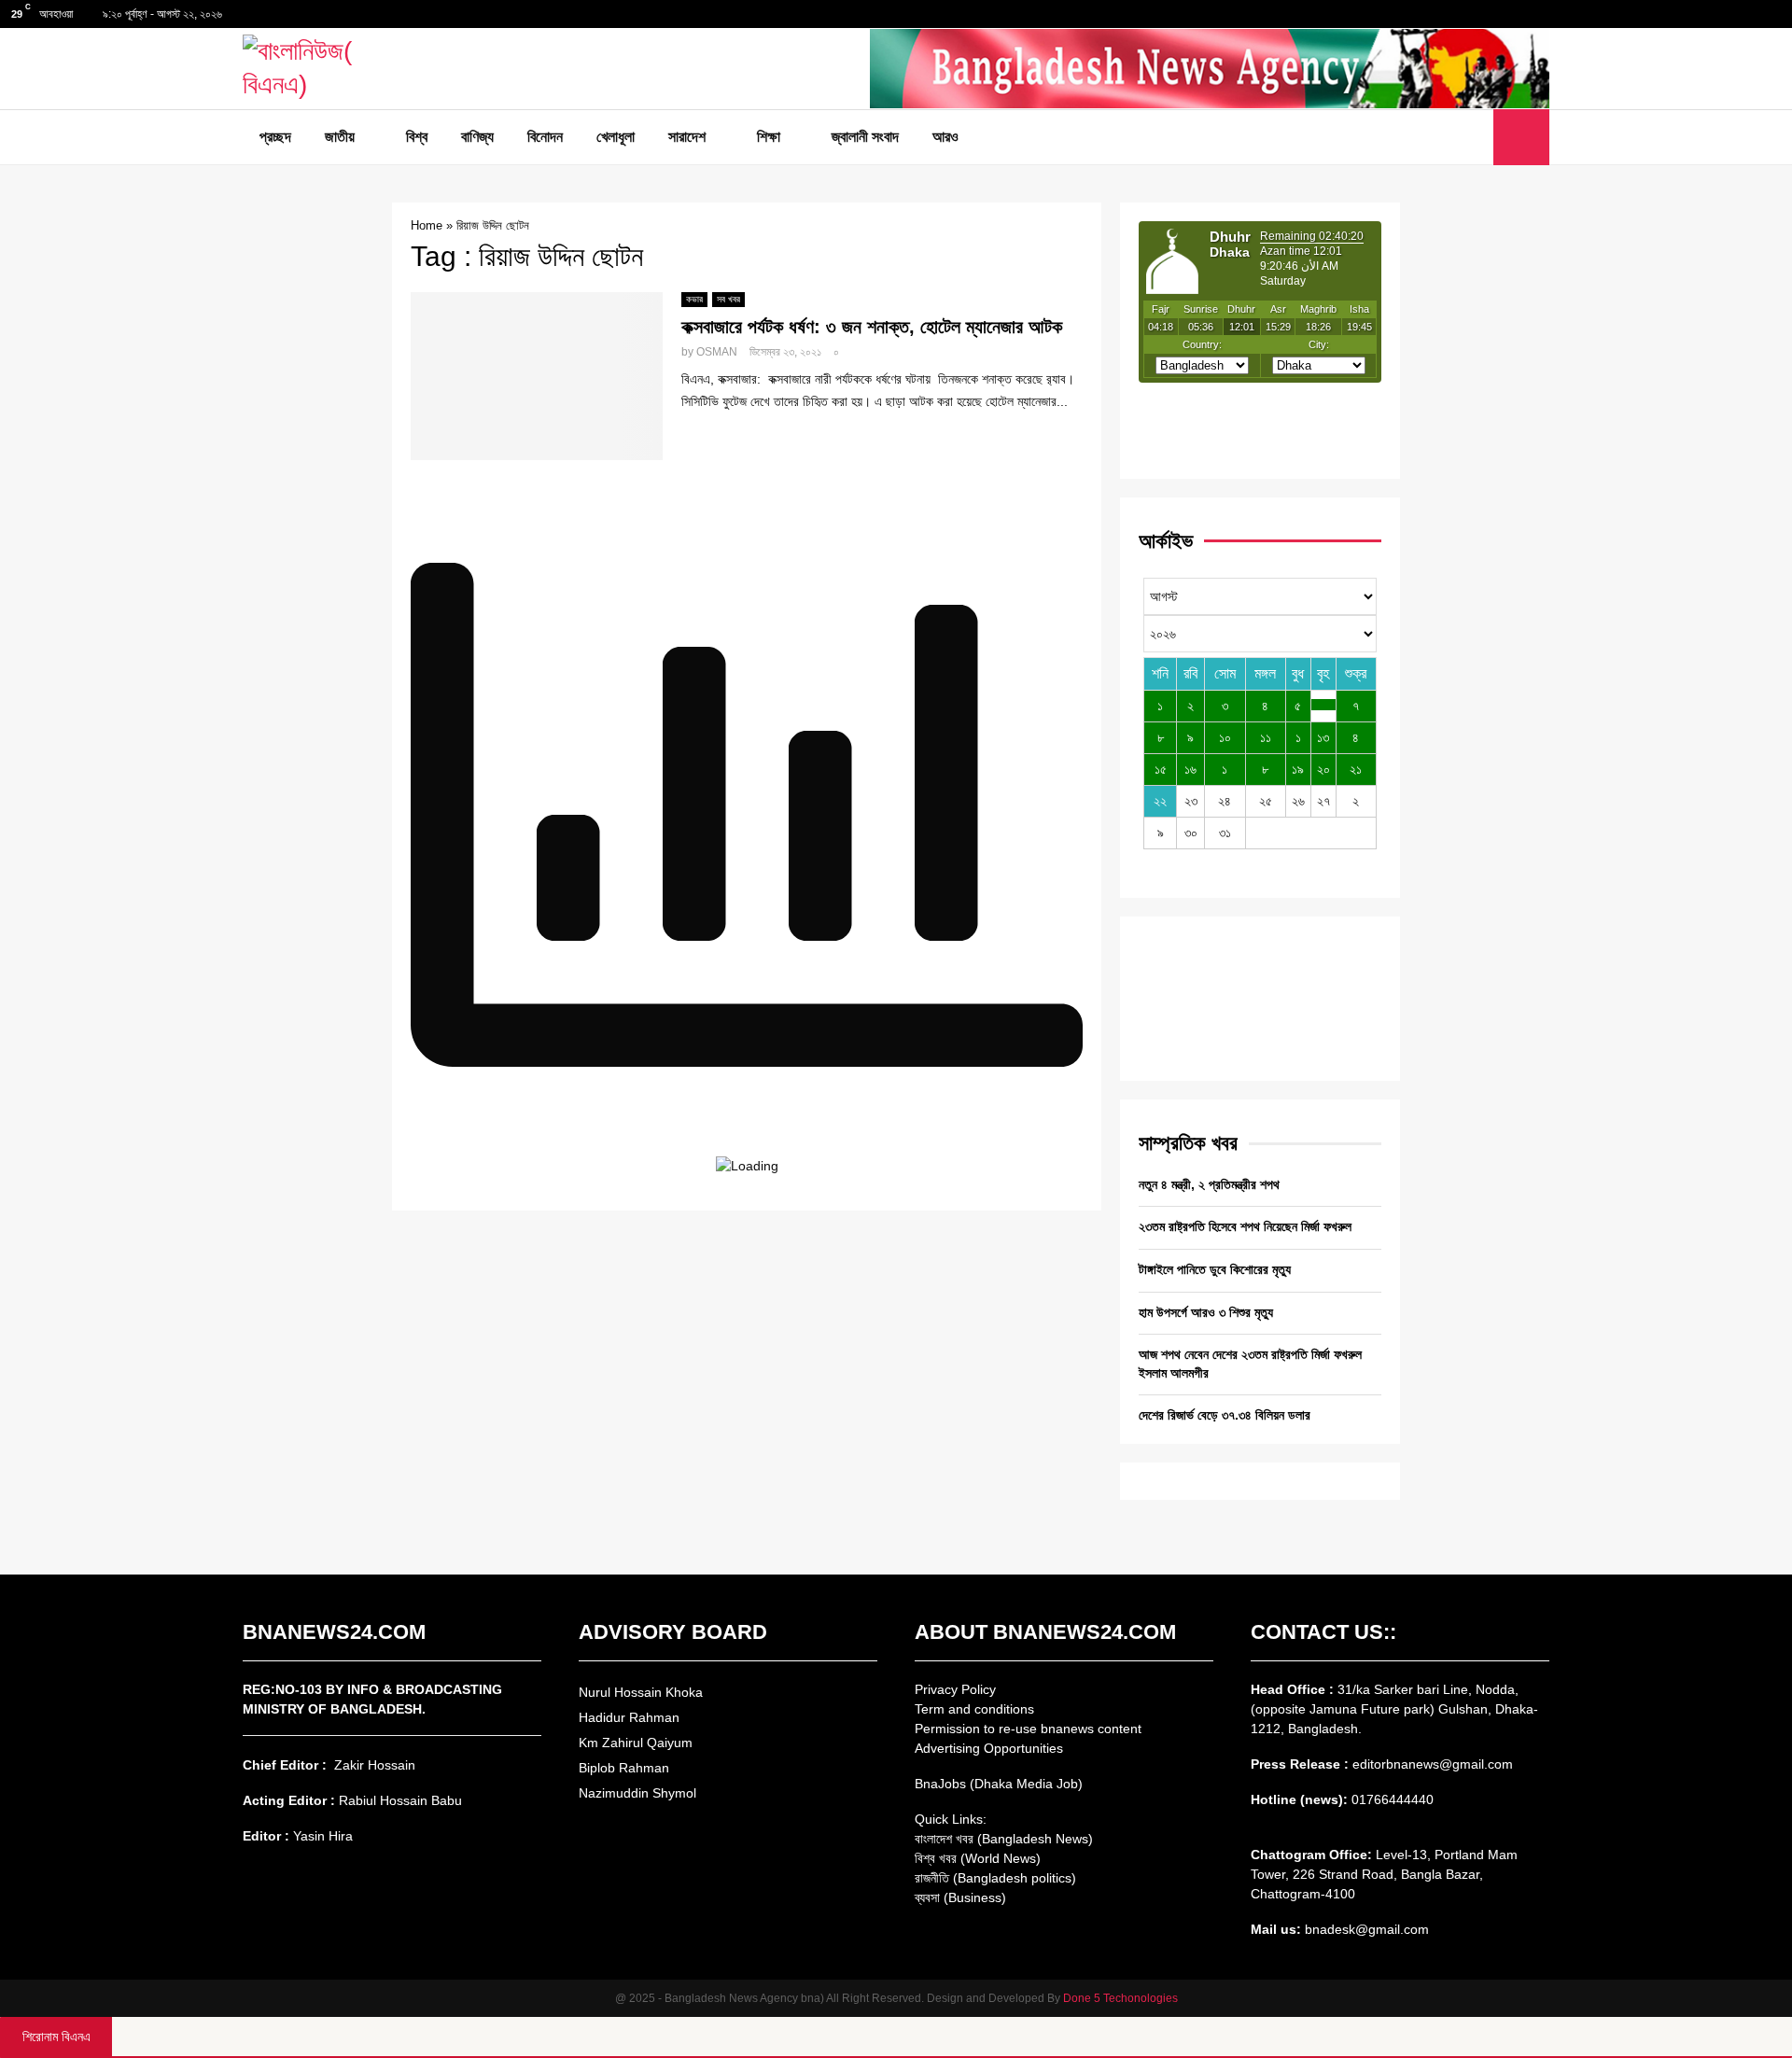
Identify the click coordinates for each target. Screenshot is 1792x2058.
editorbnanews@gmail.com (1433, 1764)
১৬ (1190, 769)
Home (427, 225)
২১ (1356, 769)
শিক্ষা (769, 137)
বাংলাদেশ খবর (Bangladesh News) (1004, 1839)
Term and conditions (974, 1709)
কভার (694, 299)
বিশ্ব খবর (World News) (978, 1858)
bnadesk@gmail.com (1365, 1929)
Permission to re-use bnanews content (1028, 1729)
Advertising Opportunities (989, 1748)
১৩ (1323, 737)
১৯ (1298, 769)
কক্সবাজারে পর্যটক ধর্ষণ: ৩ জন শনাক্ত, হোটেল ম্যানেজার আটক (872, 327)
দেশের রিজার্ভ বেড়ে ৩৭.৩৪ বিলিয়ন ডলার (1225, 1415)
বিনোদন (545, 137)
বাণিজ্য (477, 137)
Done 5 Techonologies (1120, 1998)
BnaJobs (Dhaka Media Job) (999, 1784)
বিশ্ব (417, 137)
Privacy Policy (955, 1689)
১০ (1225, 737)
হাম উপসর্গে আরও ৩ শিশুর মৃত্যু (1206, 1312)
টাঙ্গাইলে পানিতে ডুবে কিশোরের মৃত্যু (1215, 1269)
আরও (945, 137)
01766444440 (1393, 1799)
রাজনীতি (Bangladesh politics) (995, 1878)
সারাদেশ (687, 137)
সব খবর (728, 299)
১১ (1266, 737)
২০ (1323, 769)
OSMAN (717, 352)
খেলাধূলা (616, 137)
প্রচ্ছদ (275, 137)
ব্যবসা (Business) (960, 1897)
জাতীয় (340, 137)
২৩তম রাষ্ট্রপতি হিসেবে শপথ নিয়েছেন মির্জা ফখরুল (1245, 1226)
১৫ (1161, 769)
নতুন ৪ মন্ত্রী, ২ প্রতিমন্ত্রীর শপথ (1209, 1184)
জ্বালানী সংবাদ (865, 137)
